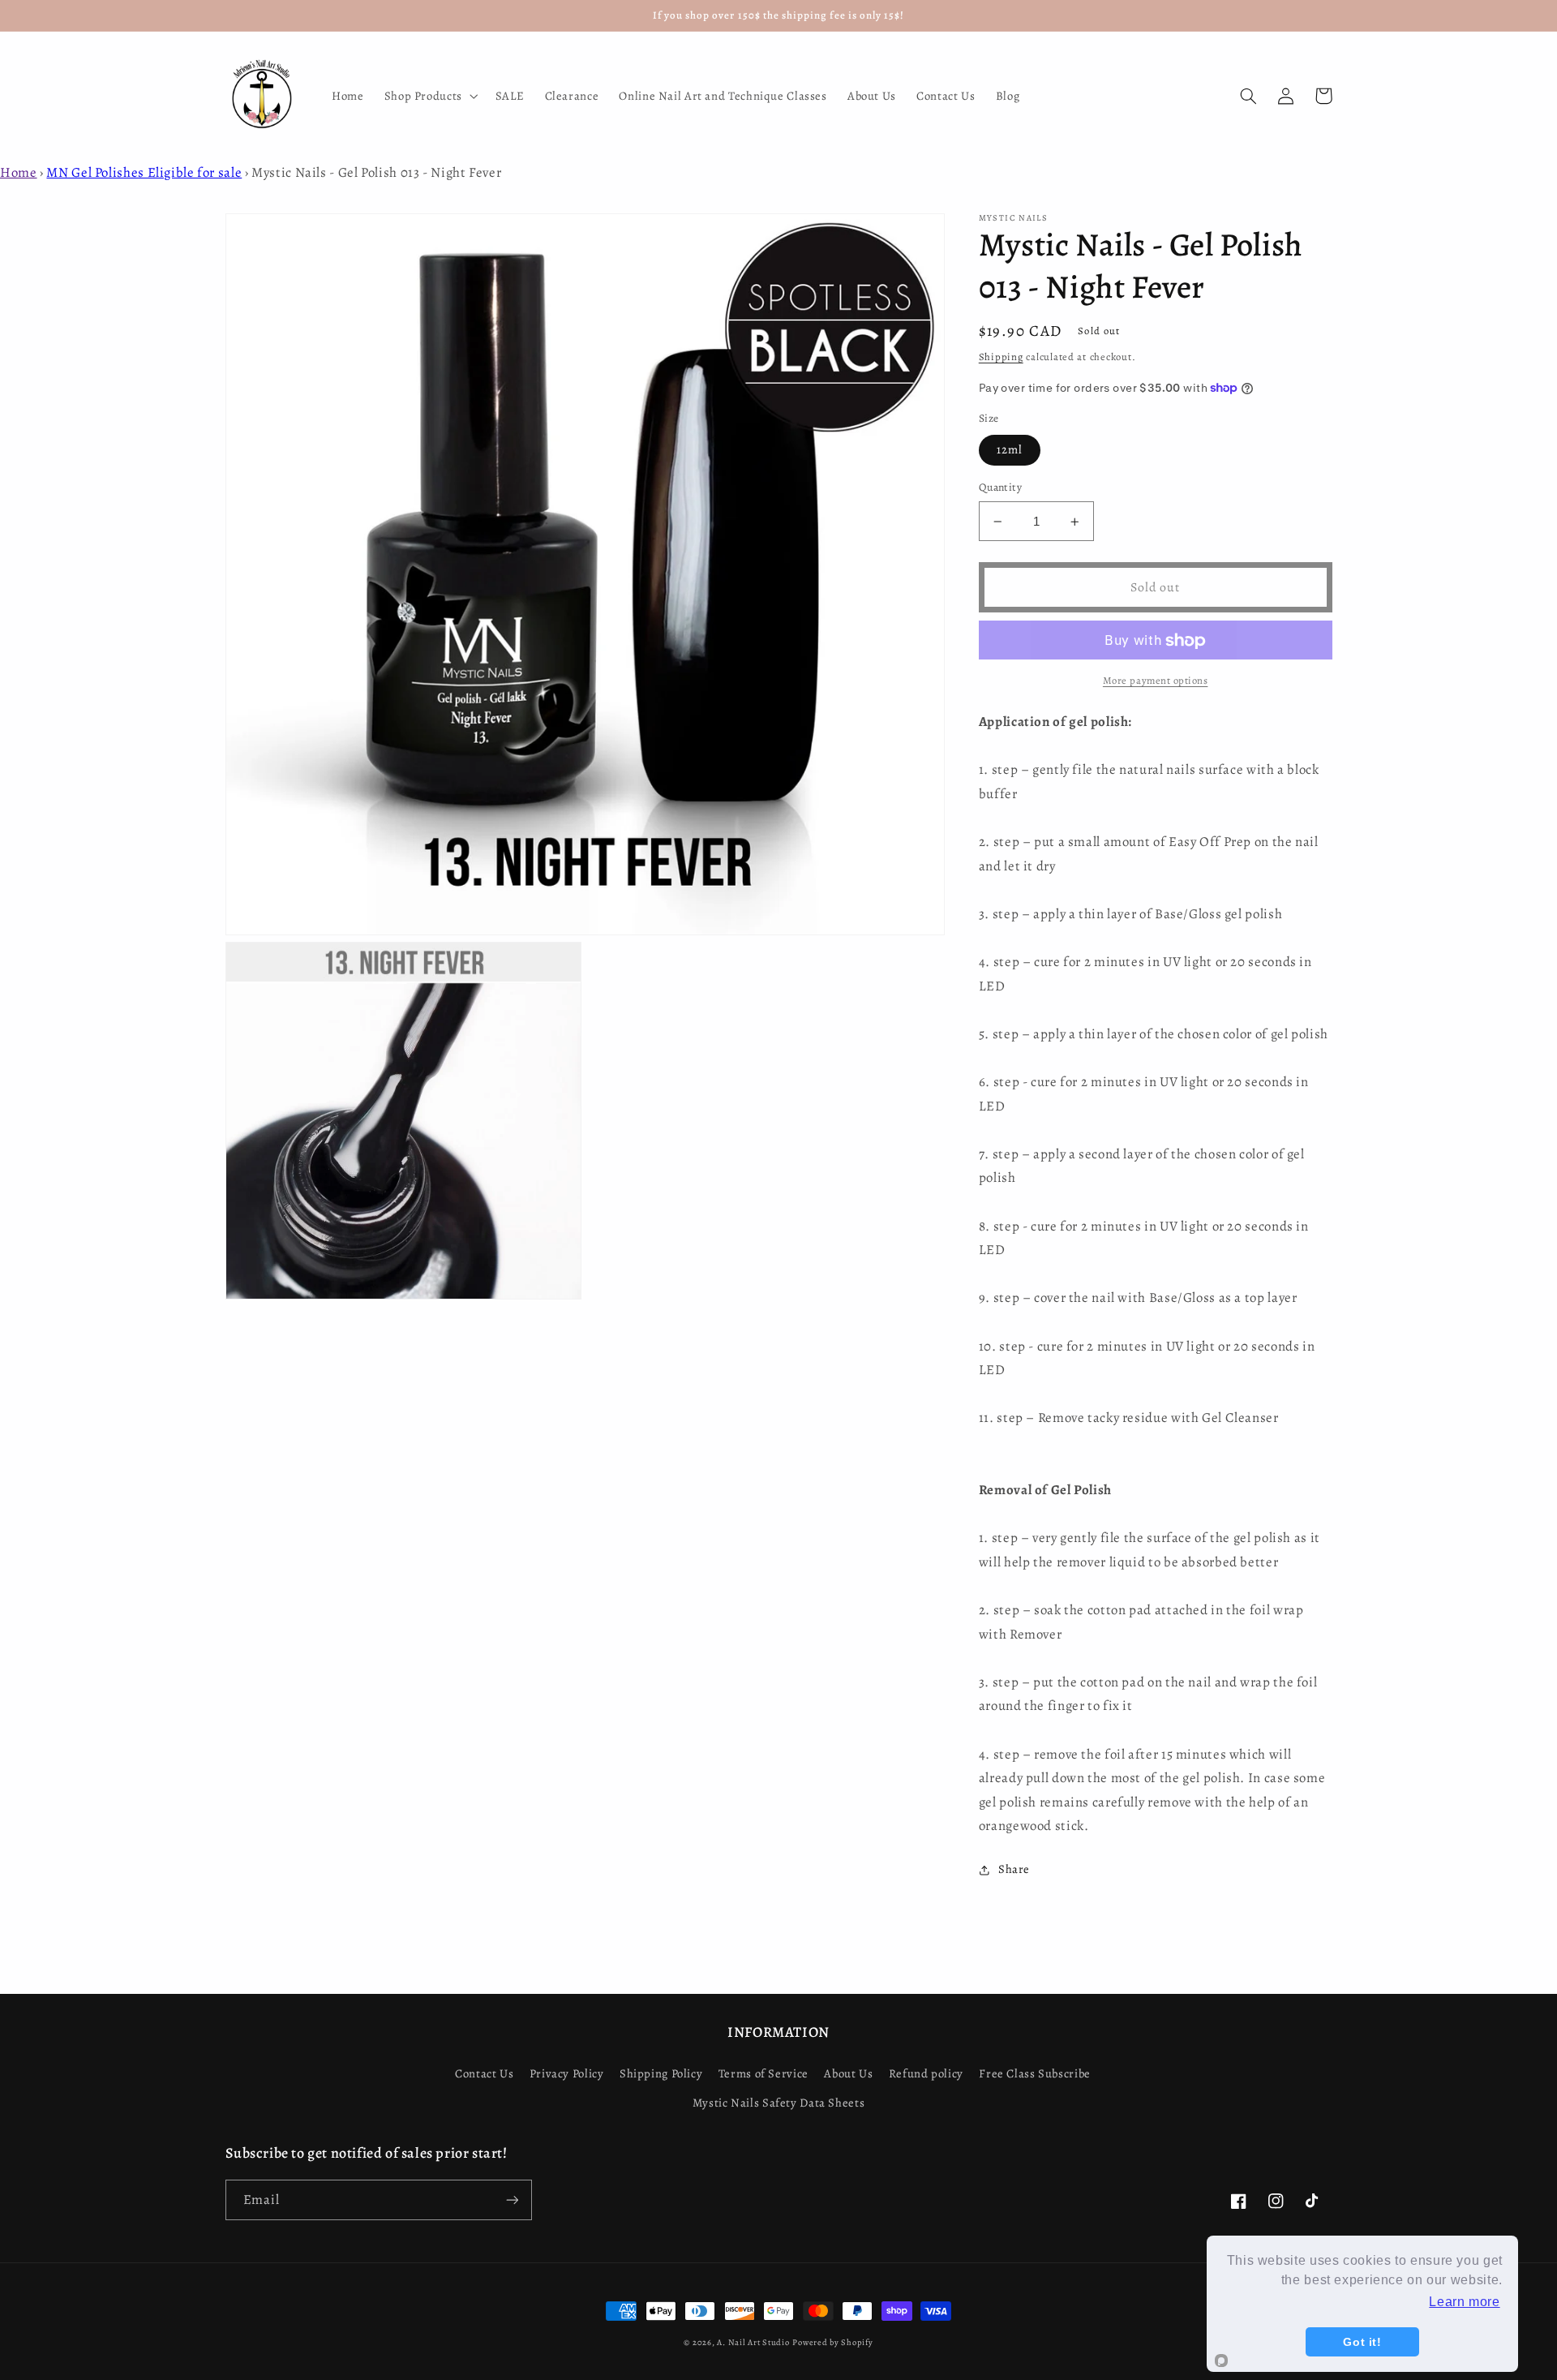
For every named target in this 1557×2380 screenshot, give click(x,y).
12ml (1010, 450)
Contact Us (484, 2073)
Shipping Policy (661, 2073)
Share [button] (1014, 1869)
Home (19, 172)
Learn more (1464, 2302)
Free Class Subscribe (1035, 2073)
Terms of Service (763, 2073)
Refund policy (926, 2073)
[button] (429, 96)
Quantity (1000, 488)
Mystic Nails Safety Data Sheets (779, 2103)
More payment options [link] (1156, 680)
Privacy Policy (567, 2073)
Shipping (1001, 357)
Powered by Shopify (832, 2342)
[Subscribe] (512, 2200)
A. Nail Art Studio (753, 2342)
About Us (848, 2073)
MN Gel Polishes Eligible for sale (144, 172)
